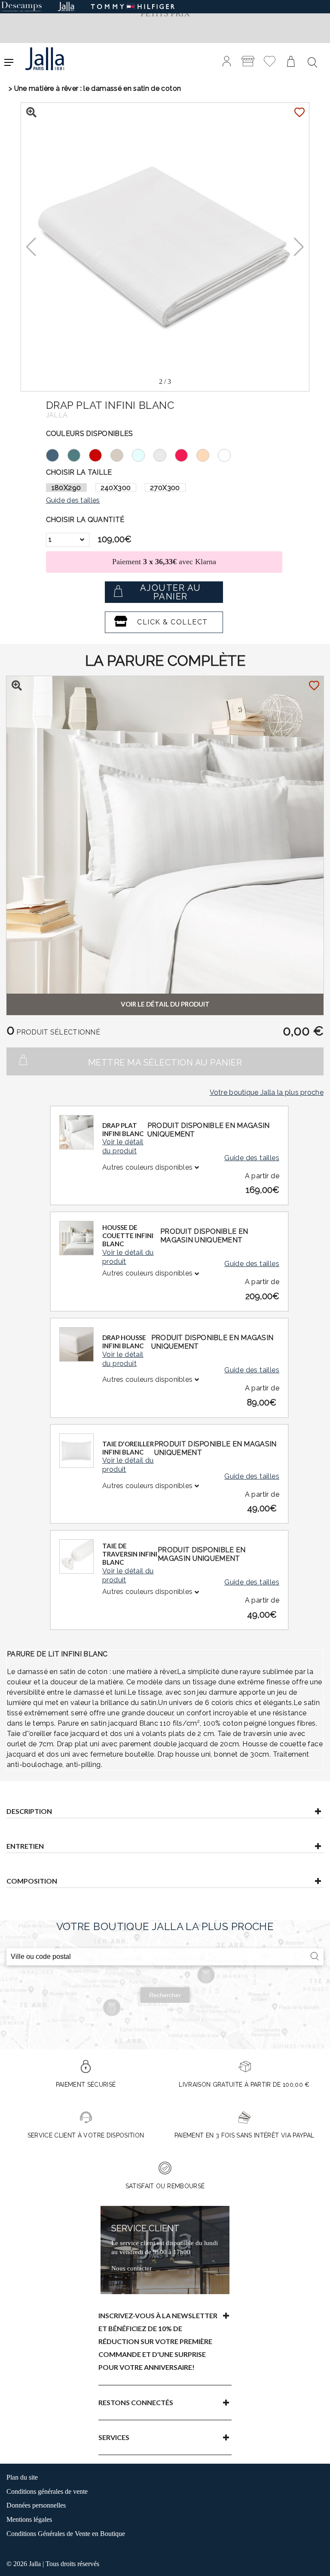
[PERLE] (164, 454)
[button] (299, 247)
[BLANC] (229, 454)
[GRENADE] (186, 454)
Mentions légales (29, 2519)
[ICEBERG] (143, 454)
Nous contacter (131, 2268)
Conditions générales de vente (47, 2491)
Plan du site (22, 2477)
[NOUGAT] (121, 454)
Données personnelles (36, 2505)
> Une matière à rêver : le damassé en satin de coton (95, 88)
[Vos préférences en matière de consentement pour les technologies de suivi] (315, 2561)
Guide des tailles (252, 1158)
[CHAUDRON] (100, 454)
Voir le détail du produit (123, 1146)
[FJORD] (78, 454)
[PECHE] (207, 454)
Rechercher (165, 1995)
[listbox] (68, 540)
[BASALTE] (57, 454)
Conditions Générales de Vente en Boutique (66, 2534)
